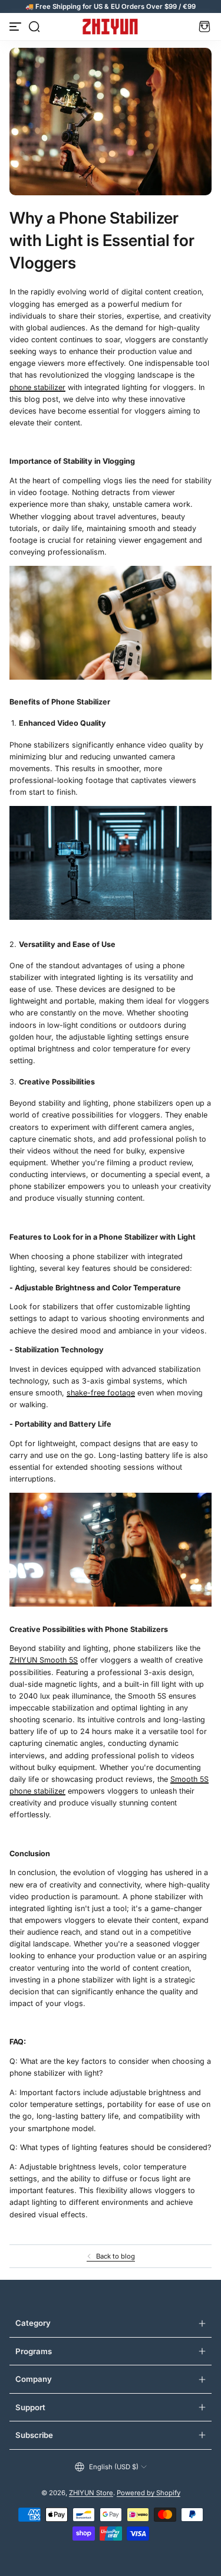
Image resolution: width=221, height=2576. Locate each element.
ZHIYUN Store (91, 2493)
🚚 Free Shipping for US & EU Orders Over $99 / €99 (111, 6)
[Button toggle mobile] (17, 27)
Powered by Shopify (149, 2493)
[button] (34, 27)
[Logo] (111, 27)
